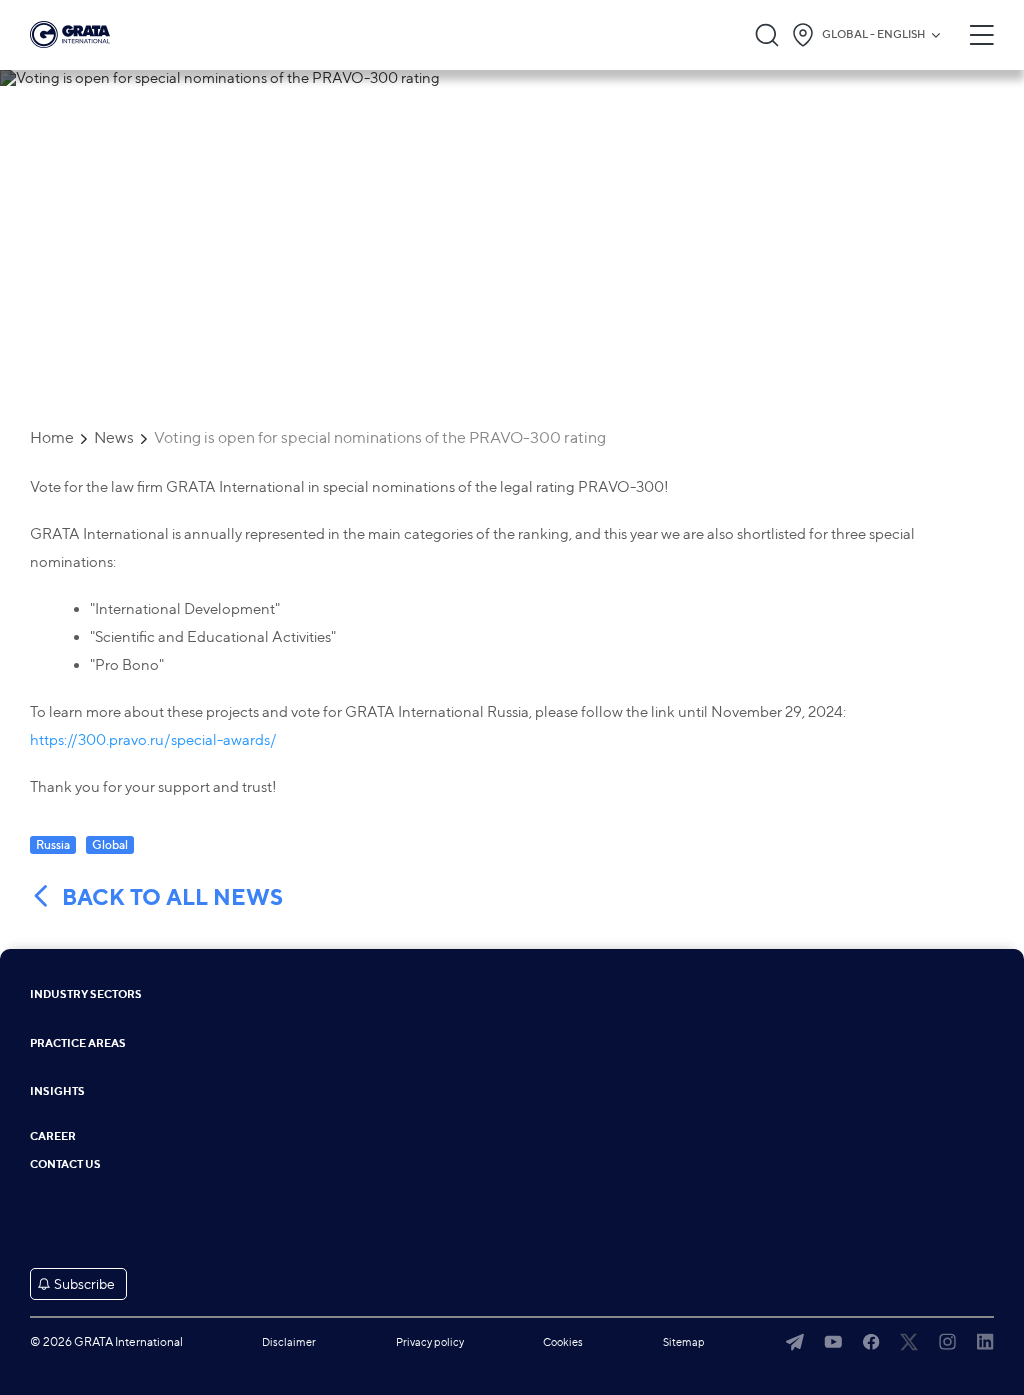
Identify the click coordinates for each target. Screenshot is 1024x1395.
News (114, 438)
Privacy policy (430, 1342)
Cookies (563, 1342)
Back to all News (172, 897)
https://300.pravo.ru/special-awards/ (153, 740)
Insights (57, 1091)
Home (52, 438)
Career (53, 1136)
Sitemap (684, 1342)
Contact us (65, 1164)
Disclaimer (289, 1342)
